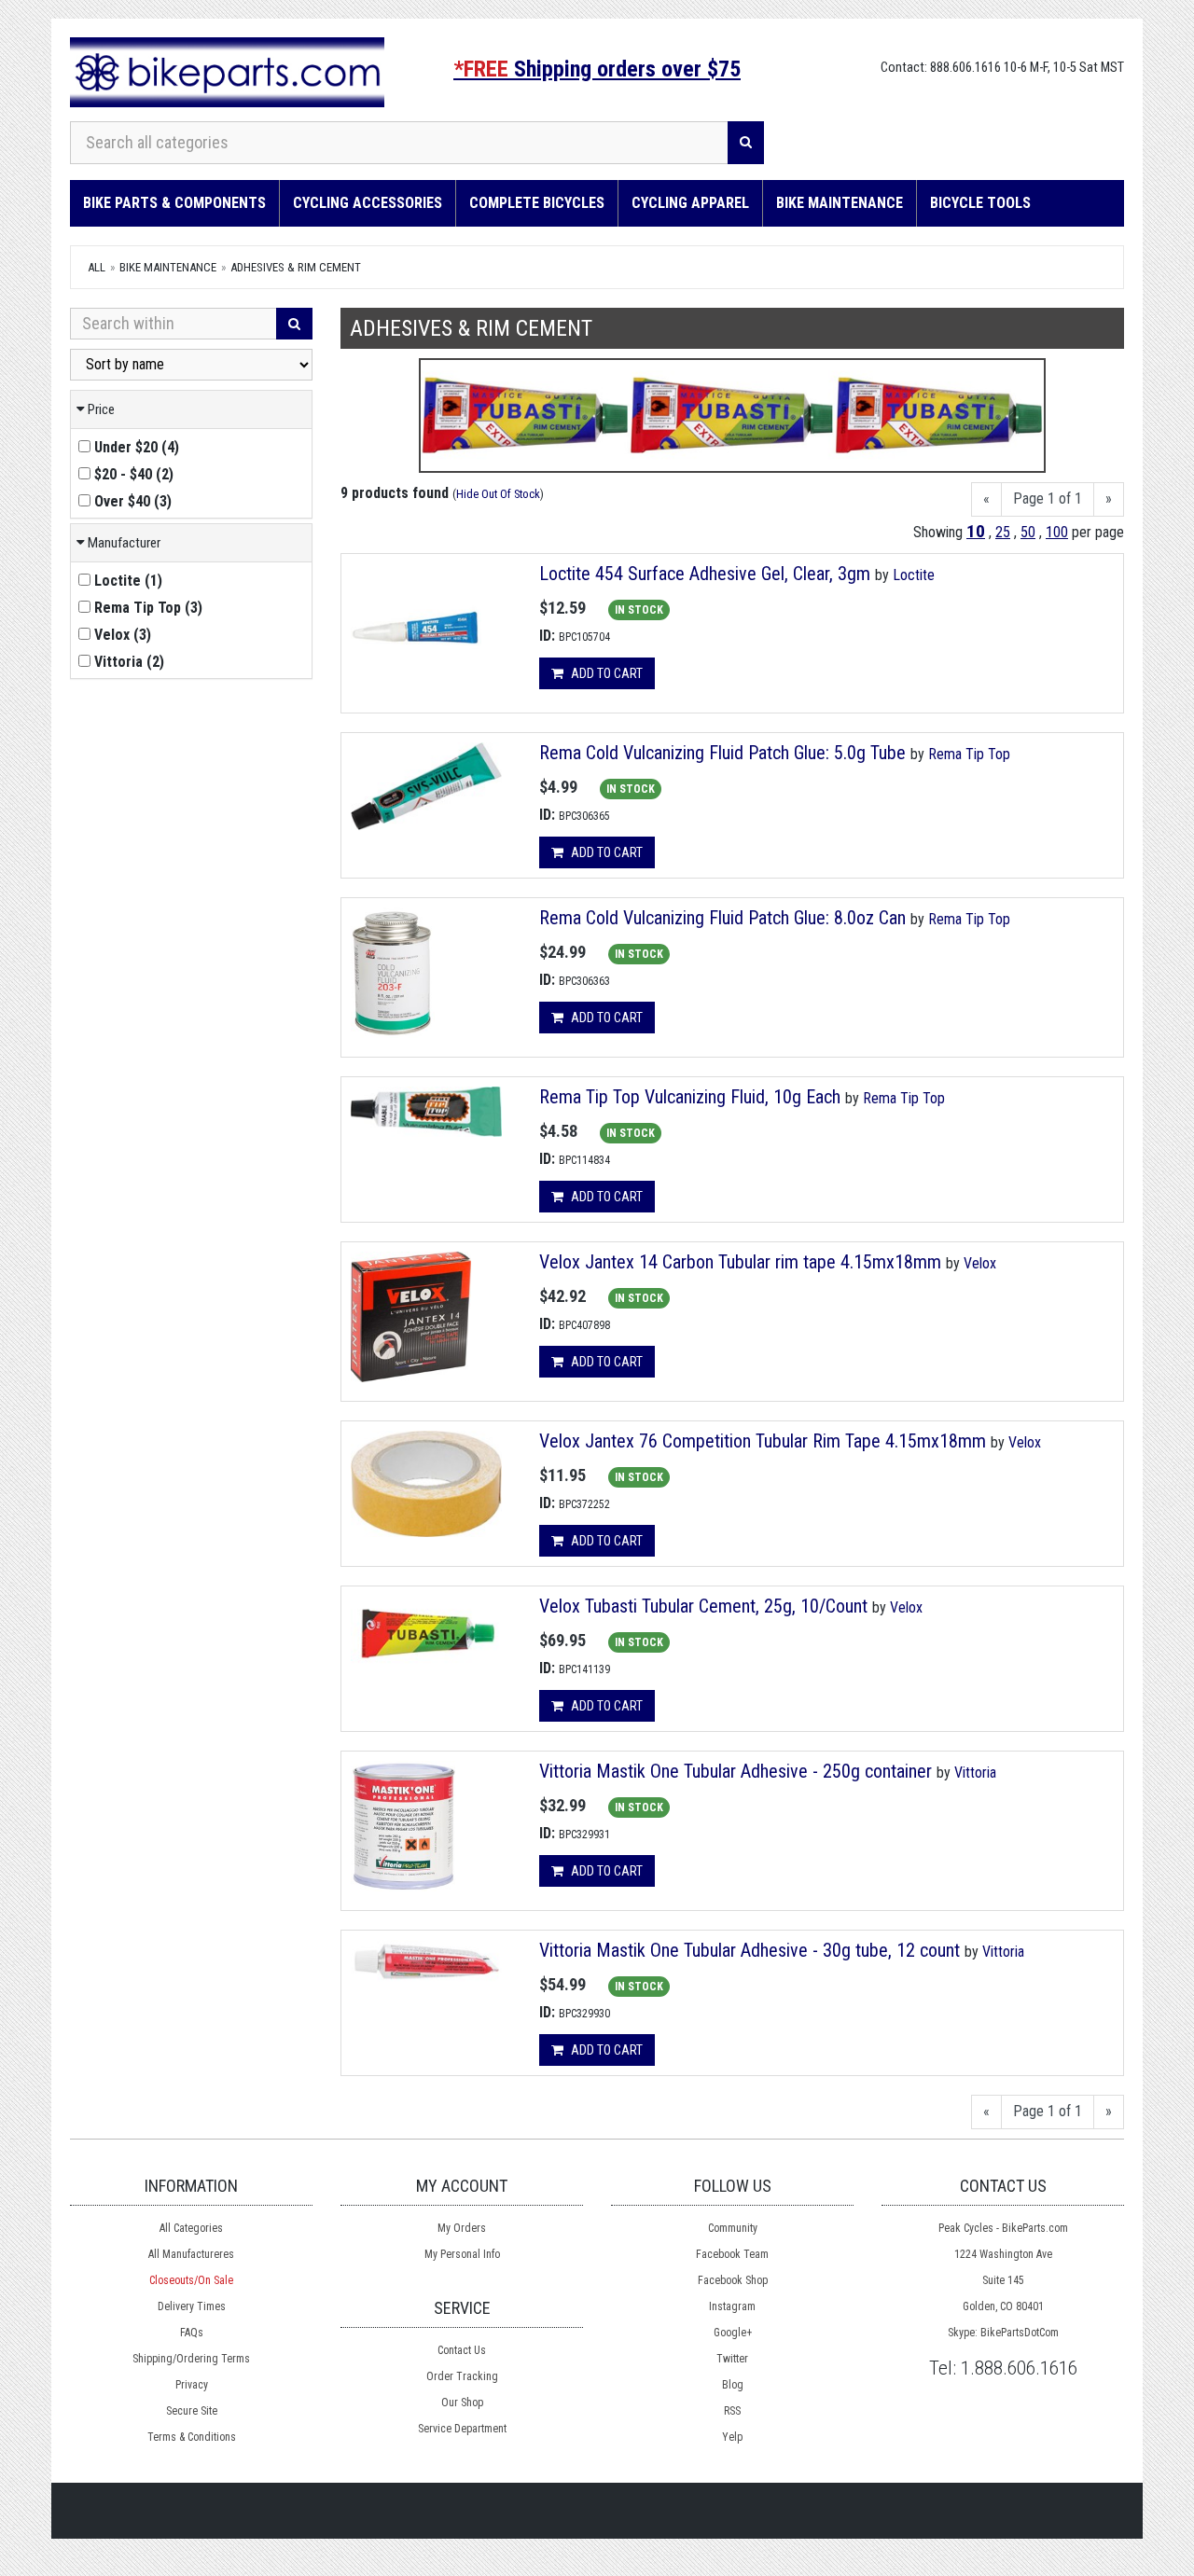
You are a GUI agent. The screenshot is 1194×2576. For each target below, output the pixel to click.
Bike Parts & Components (174, 203)
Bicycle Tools (980, 203)
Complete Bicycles (537, 203)
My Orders (462, 2228)
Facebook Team (732, 2254)
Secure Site (192, 2411)
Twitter (732, 2359)
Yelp (732, 2437)
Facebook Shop (733, 2280)
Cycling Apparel (690, 203)
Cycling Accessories (368, 203)
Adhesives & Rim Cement (296, 267)
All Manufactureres (191, 2254)
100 (1057, 532)
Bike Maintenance (840, 203)
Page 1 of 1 (1048, 499)
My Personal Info (462, 2254)
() (137, 447)
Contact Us (462, 2350)
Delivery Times (192, 2306)
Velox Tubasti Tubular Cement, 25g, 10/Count (703, 1606)
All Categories (191, 2228)
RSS (732, 2411)
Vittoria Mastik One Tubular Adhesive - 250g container (736, 1771)
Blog (733, 2385)
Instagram (732, 2306)
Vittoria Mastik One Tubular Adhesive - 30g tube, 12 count (750, 1950)
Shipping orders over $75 (597, 69)
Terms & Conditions (192, 2437)
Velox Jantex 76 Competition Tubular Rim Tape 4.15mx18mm (763, 1441)
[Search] (746, 143)
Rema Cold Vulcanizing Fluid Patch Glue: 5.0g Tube (722, 753)
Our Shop (462, 2403)
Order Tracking (462, 2376)
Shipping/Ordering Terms (191, 2359)
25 (1003, 532)
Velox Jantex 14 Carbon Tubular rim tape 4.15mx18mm (740, 1262)
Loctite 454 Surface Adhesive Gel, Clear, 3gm (705, 574)
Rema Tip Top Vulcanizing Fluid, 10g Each (690, 1097)
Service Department (462, 2429)
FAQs (192, 2333)
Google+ (733, 2333)
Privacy (192, 2385)
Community (733, 2228)
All (97, 267)
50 (1028, 532)
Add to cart (605, 673)
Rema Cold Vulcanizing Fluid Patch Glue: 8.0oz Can (722, 918)
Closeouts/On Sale (191, 2280)
